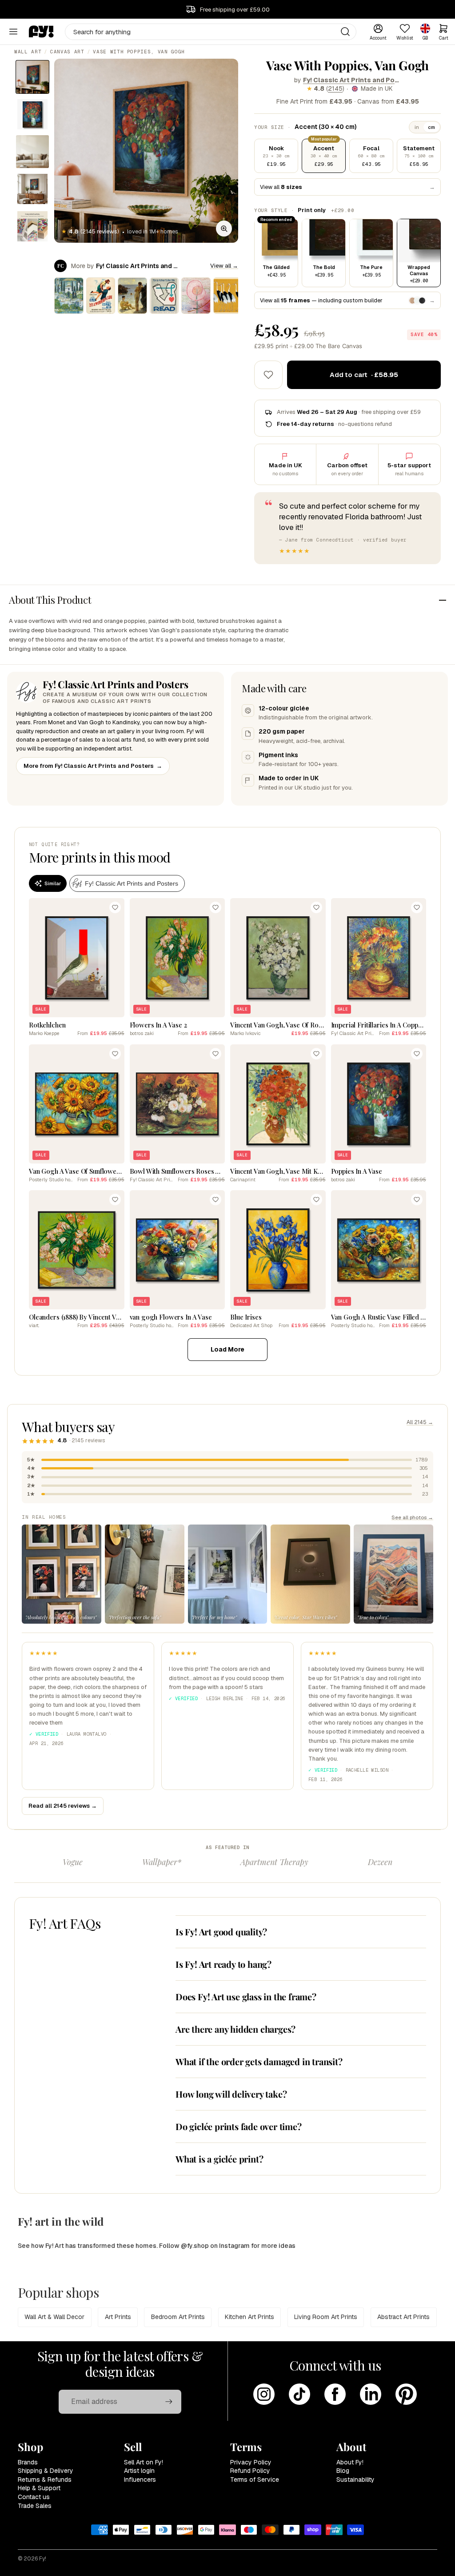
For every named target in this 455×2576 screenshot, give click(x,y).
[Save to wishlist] (268, 375)
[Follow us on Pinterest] (406, 2394)
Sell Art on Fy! (144, 2462)
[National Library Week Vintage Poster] (164, 296)
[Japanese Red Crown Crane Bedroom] (228, 296)
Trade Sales (35, 2506)
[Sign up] (169, 2402)
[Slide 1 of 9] (32, 77)
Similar (53, 883)
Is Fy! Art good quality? (221, 1932)
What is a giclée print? (219, 2159)
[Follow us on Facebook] (335, 2394)
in (417, 127)
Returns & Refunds (45, 2480)
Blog (343, 2471)
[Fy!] (41, 32)
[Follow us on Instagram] (264, 2394)
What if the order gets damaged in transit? (259, 2061)
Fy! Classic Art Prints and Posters (352, 80)
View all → (224, 266)
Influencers (140, 2480)
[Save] (115, 907)
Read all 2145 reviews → (63, 1806)
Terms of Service (255, 2480)
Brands (28, 2462)
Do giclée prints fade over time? (239, 2126)
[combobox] (211, 32)
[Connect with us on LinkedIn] (371, 2394)
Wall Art (28, 52)
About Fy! (350, 2462)
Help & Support (39, 2488)
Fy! (43, 2559)
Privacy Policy (251, 2462)
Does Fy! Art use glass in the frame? (246, 1996)
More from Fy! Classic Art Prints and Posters (93, 766)
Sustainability (355, 2480)
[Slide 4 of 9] (32, 189)
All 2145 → (420, 1422)
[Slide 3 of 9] (32, 152)
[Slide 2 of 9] (32, 114)
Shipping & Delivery (46, 2471)
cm (431, 127)
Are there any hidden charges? (235, 2029)
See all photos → (412, 1517)
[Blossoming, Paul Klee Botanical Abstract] (196, 296)
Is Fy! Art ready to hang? (224, 1964)
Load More (227, 1349)
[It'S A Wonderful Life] (101, 296)
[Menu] (13, 32)
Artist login (139, 2471)
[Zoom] (224, 229)
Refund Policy (250, 2471)
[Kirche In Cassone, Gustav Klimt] (69, 296)
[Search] (345, 32)
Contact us (34, 2497)
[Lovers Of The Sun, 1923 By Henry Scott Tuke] (132, 296)
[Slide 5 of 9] (32, 226)
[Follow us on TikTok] (299, 2394)
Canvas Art (67, 52)
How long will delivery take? (231, 2094)
